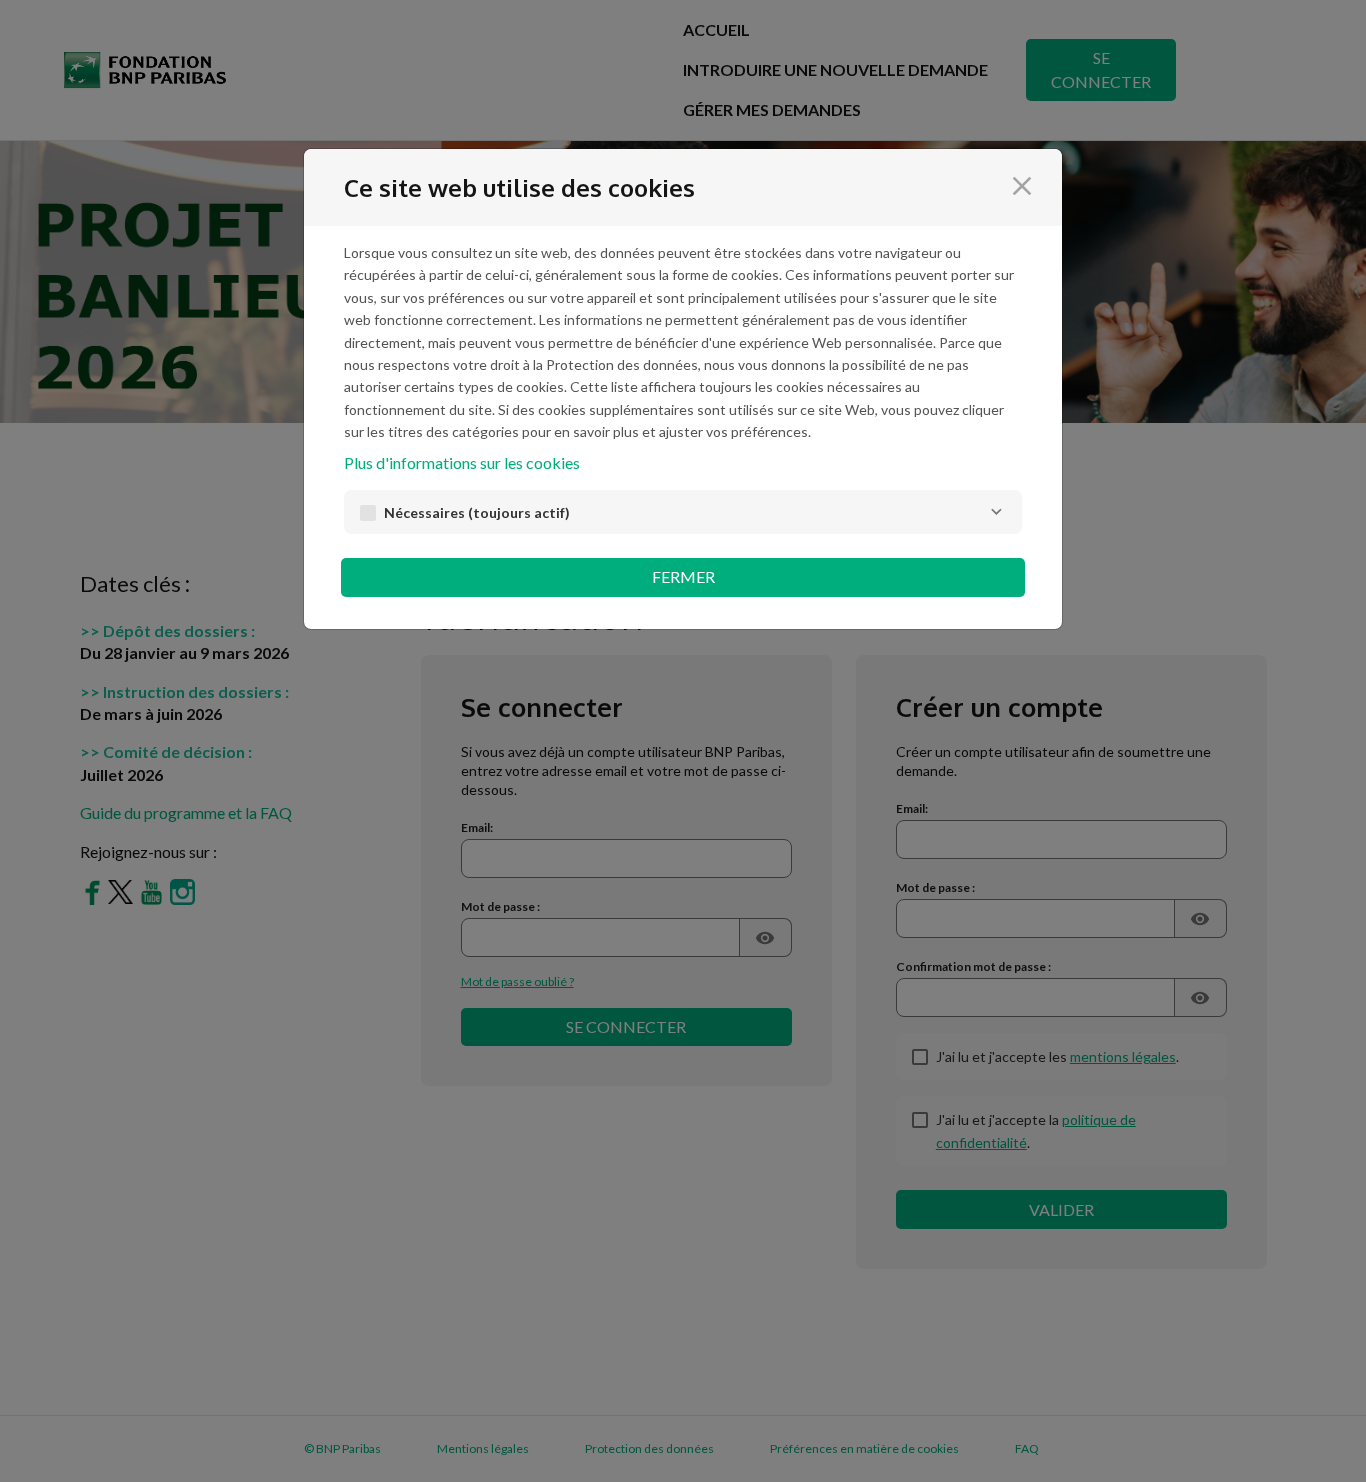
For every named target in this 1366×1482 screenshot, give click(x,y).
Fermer (683, 576)
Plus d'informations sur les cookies (462, 462)
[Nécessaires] (996, 512)
